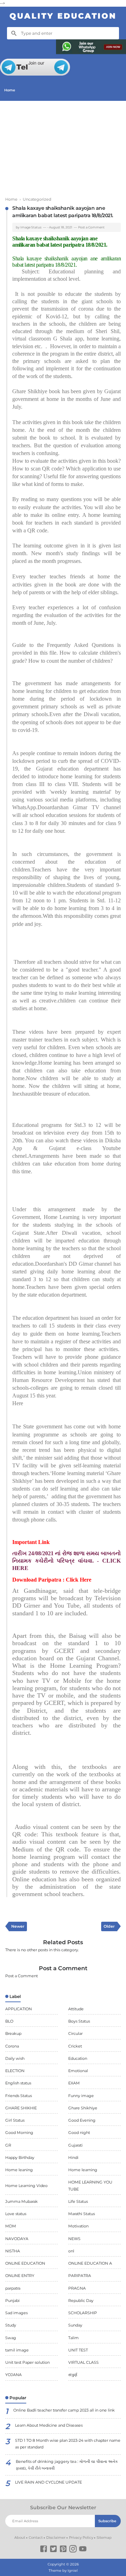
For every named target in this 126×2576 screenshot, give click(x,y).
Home (10, 90)
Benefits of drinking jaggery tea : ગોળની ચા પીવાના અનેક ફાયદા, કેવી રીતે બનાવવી (67, 2465)
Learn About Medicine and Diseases (49, 2425)
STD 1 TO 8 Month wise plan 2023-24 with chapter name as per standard (68, 2444)
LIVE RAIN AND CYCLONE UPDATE (48, 2482)
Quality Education (63, 16)
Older (109, 1926)
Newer (18, 1926)
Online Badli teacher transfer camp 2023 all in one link (64, 2410)
